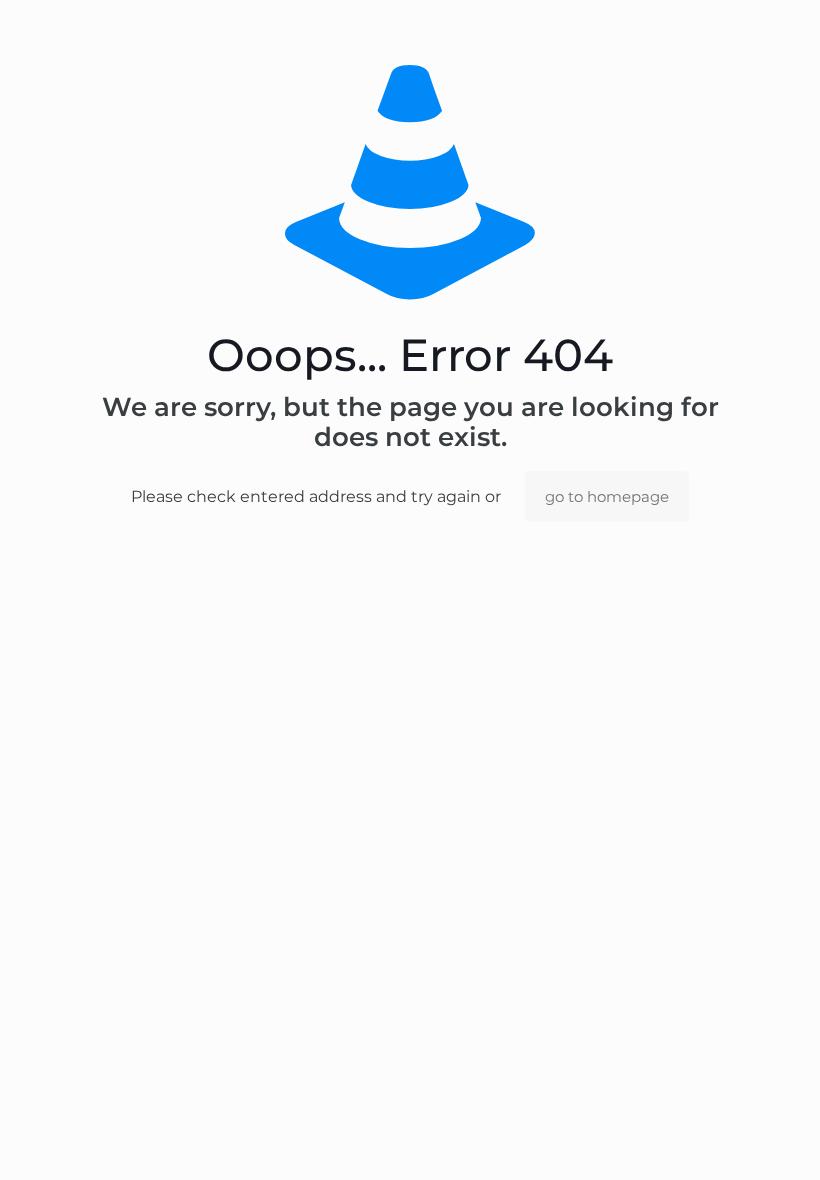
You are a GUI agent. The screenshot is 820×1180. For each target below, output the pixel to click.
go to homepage (607, 496)
